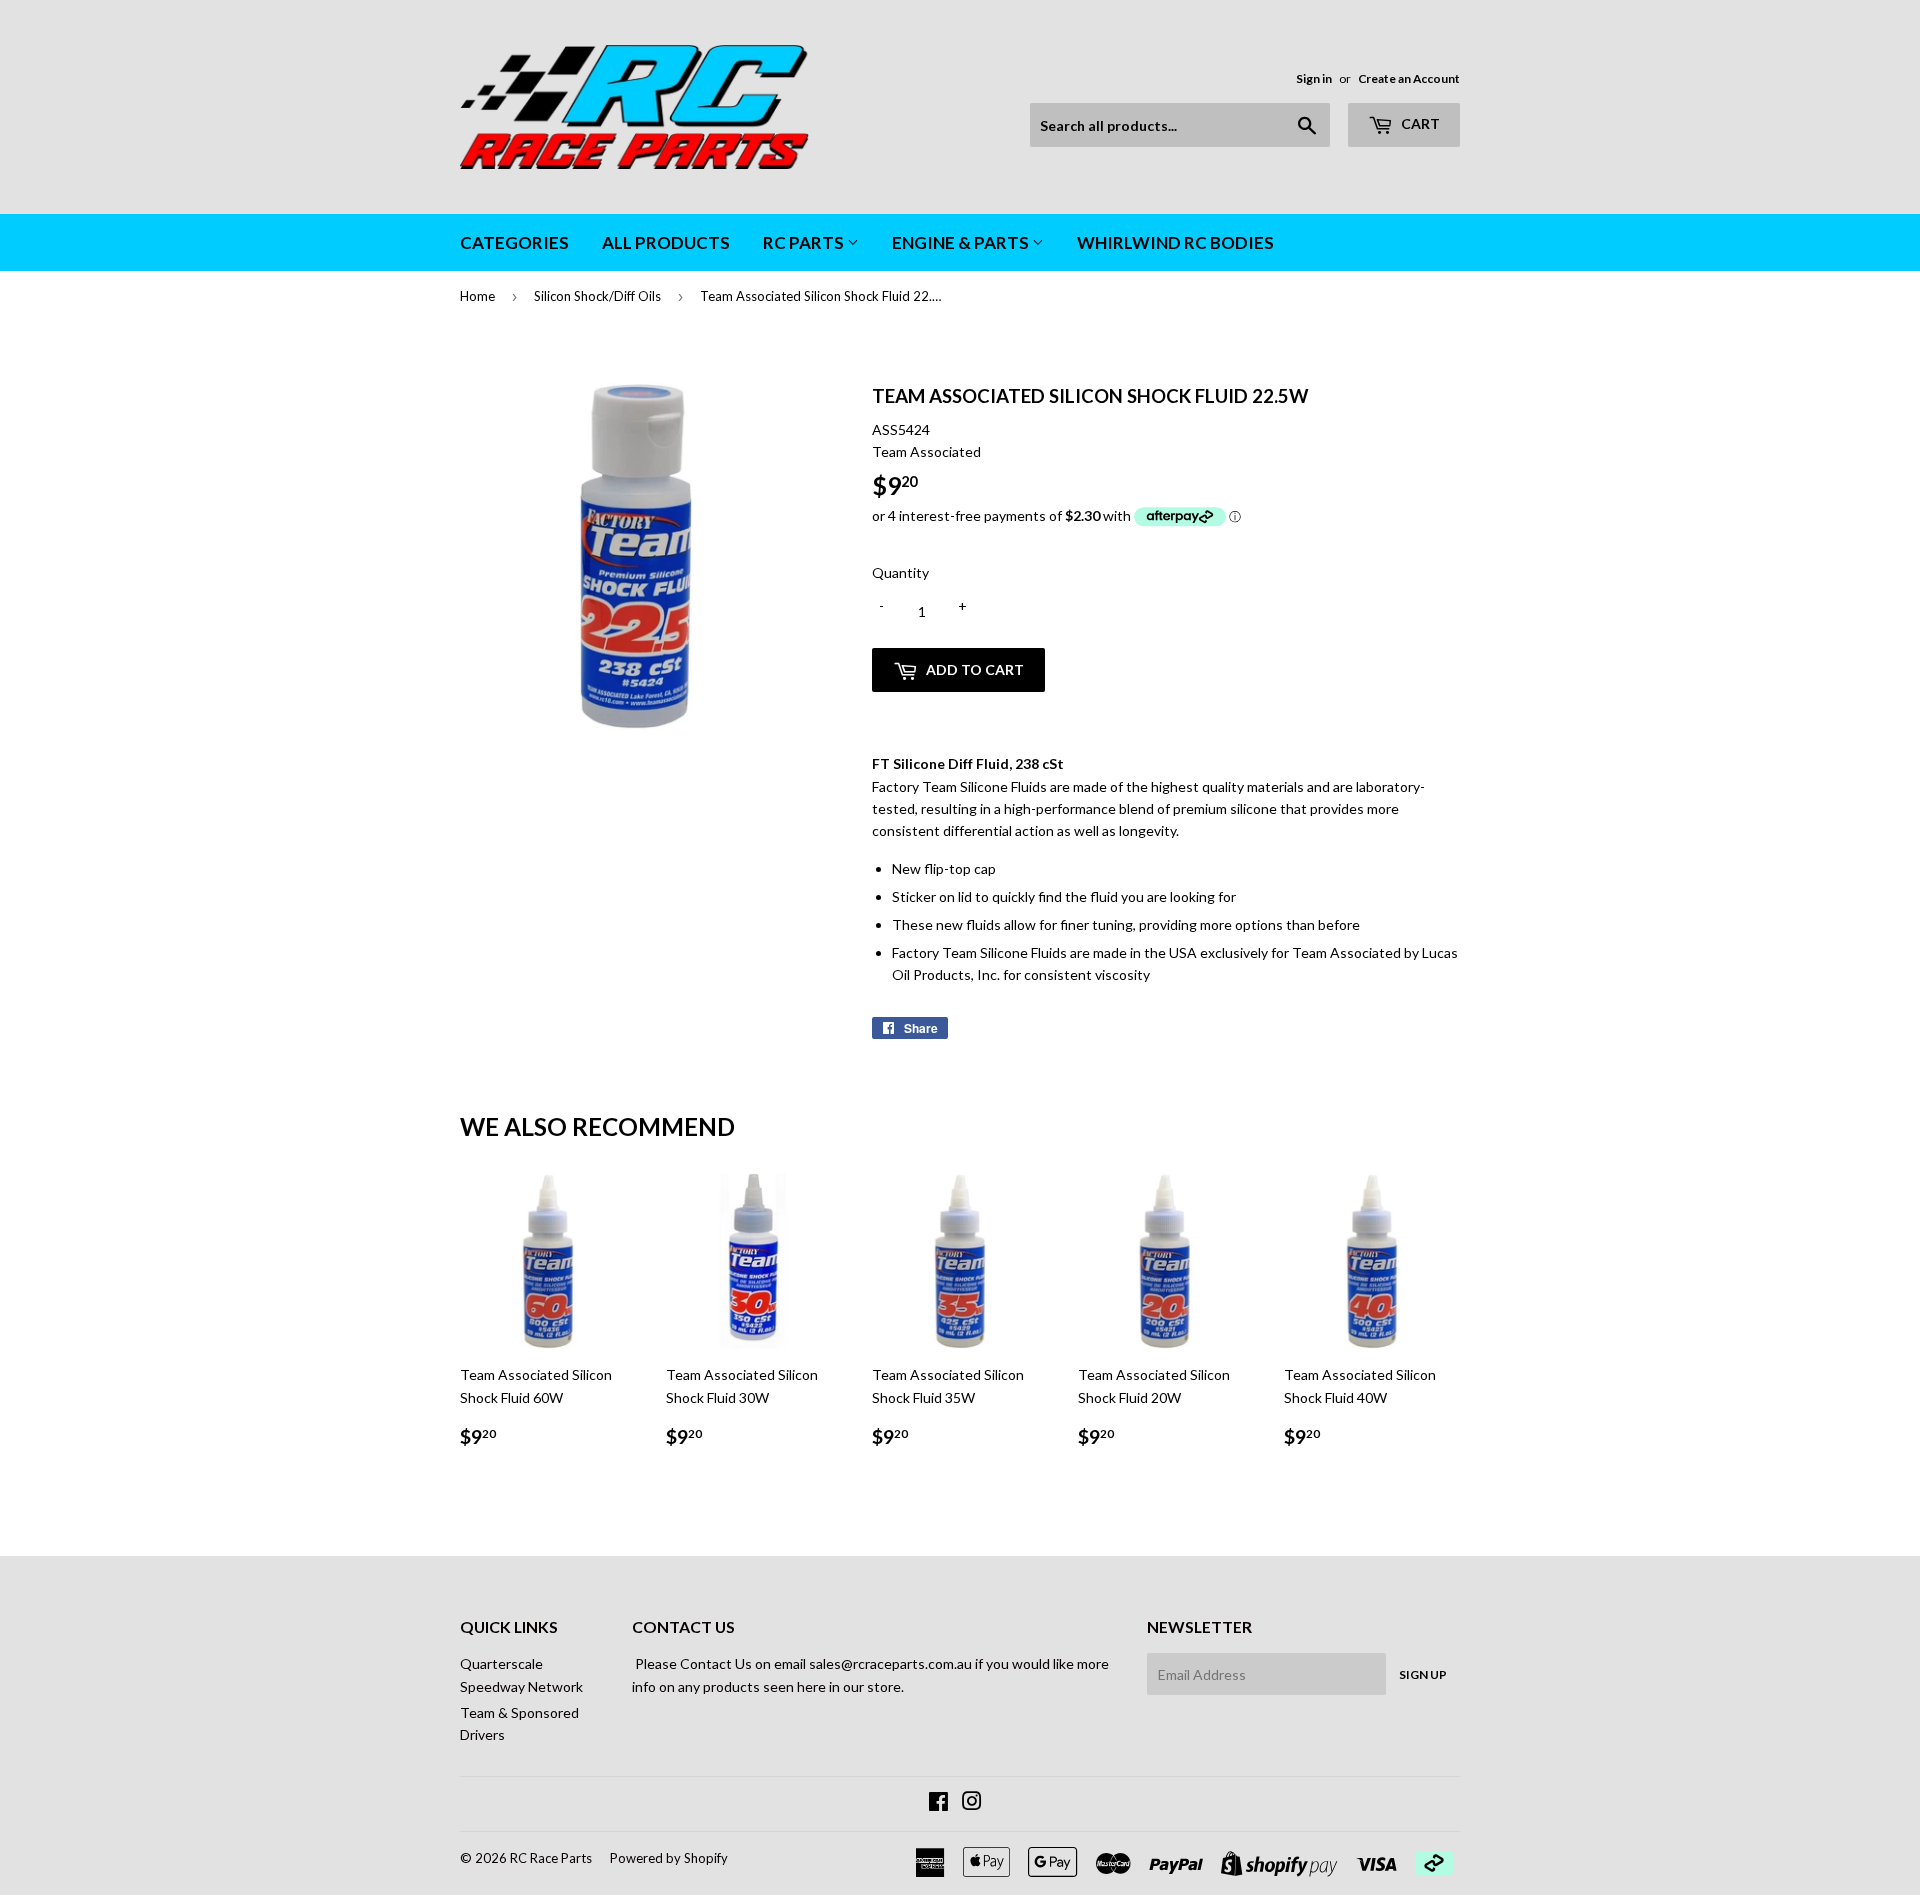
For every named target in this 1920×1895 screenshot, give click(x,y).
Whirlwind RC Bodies (1175, 242)
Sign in (1314, 78)
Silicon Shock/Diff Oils (597, 296)
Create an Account (1409, 78)
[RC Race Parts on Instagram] (972, 1803)
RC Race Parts (551, 1858)
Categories (514, 242)
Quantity (900, 572)
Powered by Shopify (669, 1858)
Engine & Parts (962, 242)
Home (477, 296)
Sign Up (1423, 1674)
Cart (1419, 123)
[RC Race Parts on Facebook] (938, 1803)
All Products (666, 242)
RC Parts (805, 242)
